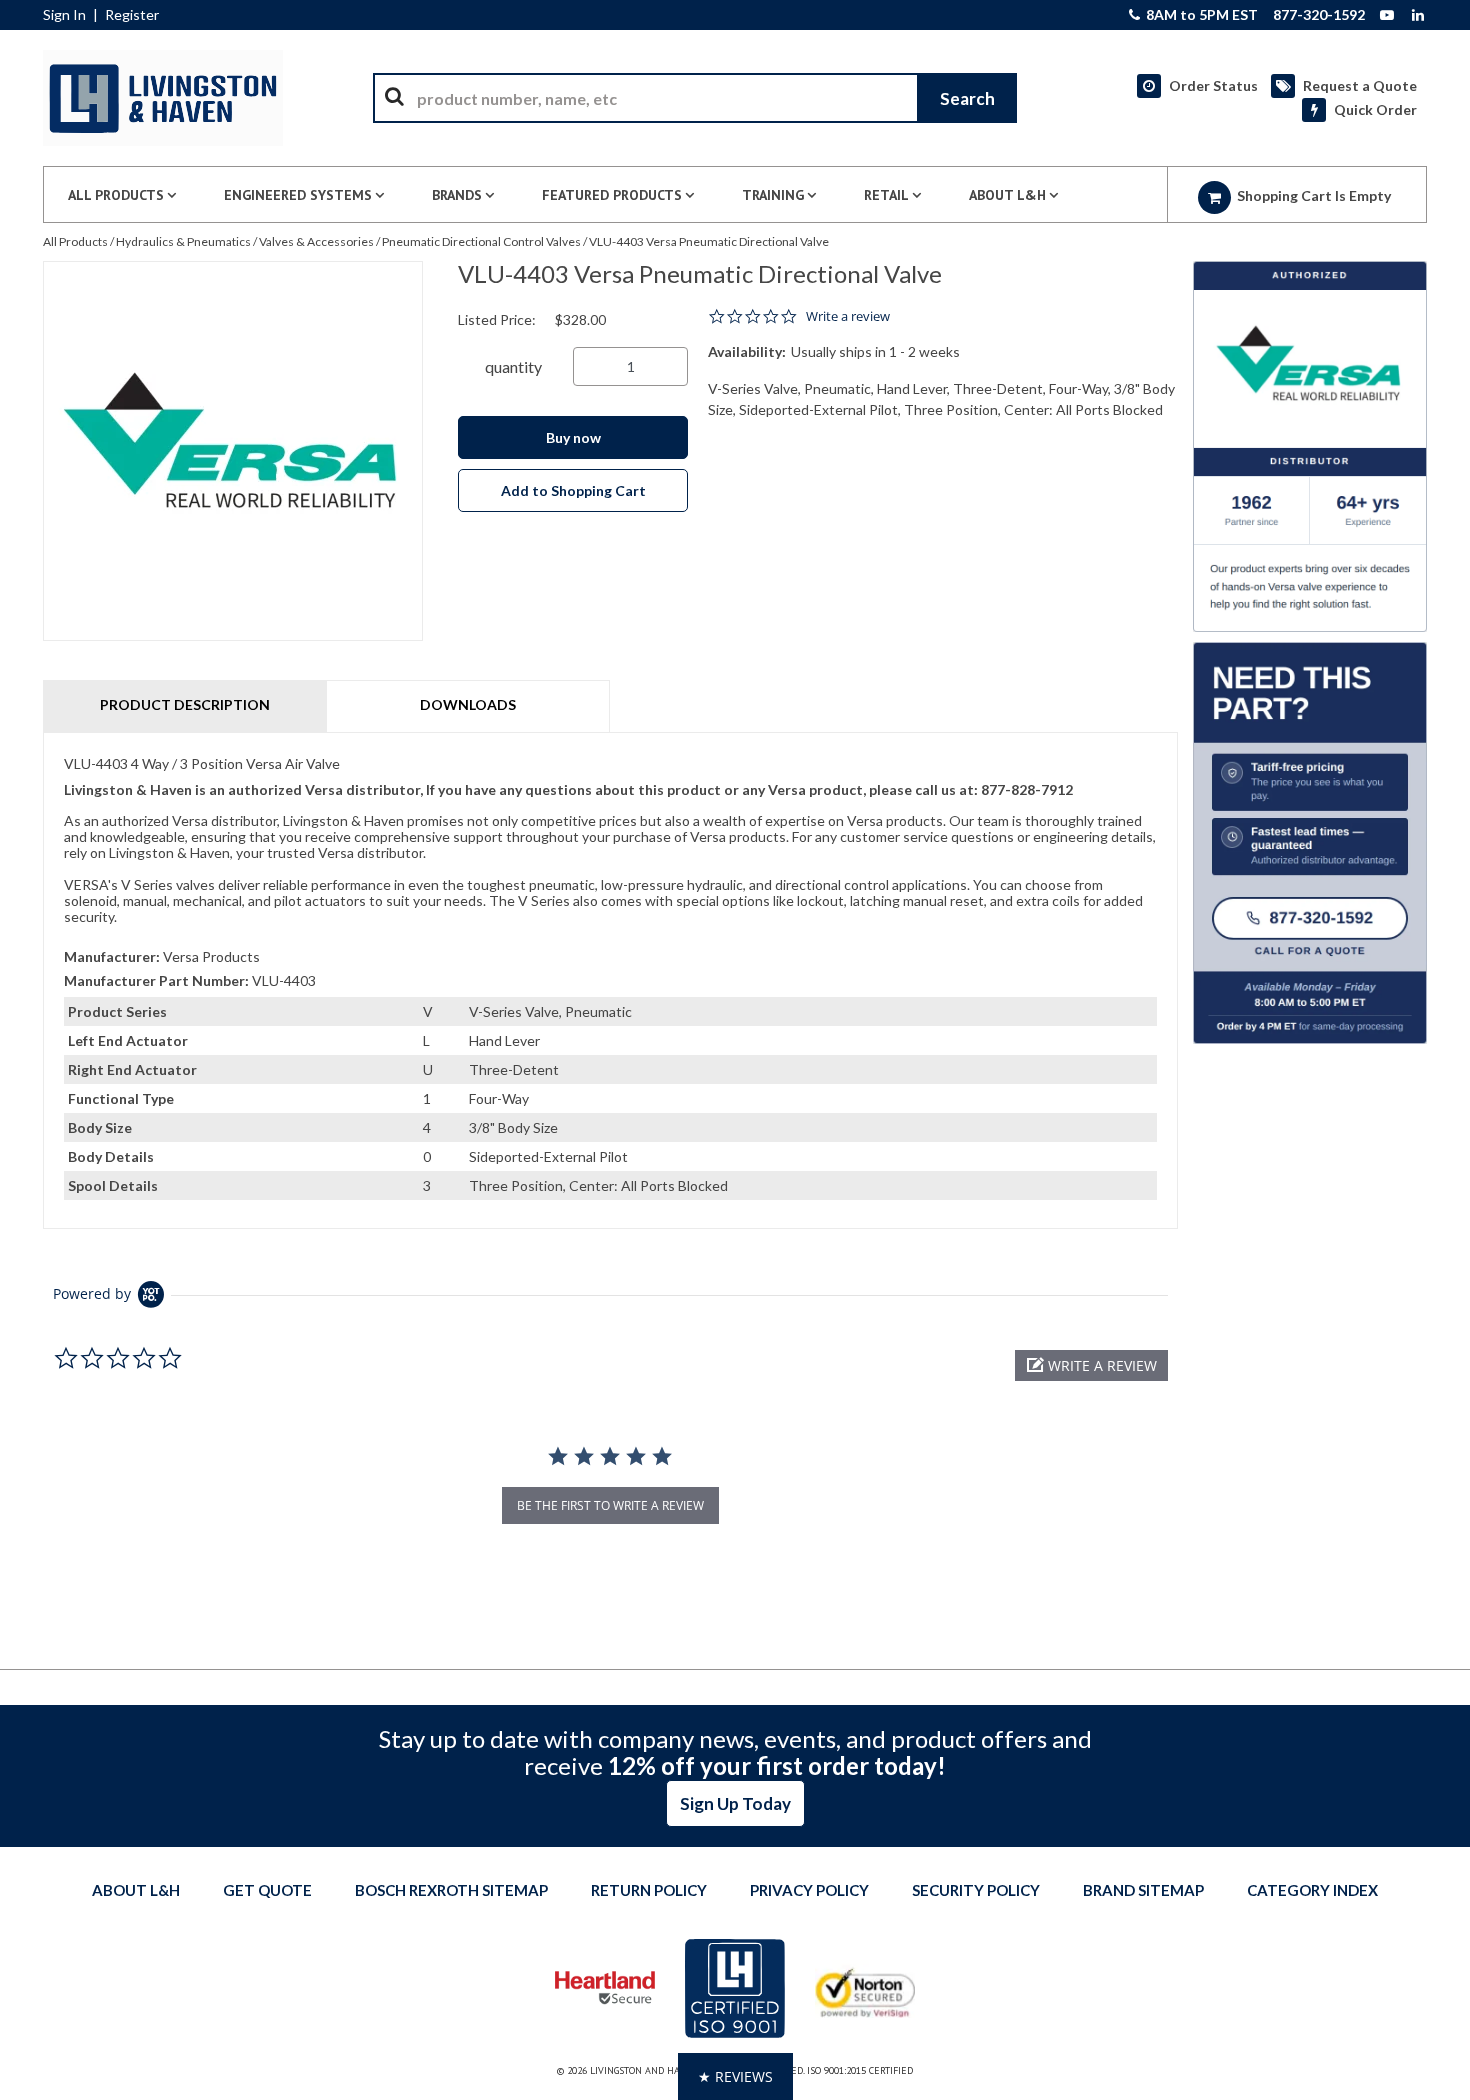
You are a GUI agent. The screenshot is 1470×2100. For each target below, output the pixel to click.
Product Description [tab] (185, 704)
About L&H (136, 1890)
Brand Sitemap (1143, 1890)
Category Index (1312, 1890)
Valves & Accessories (316, 241)
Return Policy (649, 1890)
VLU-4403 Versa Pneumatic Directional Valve (709, 241)
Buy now (573, 437)
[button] (1091, 1365)
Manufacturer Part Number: (156, 980)
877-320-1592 (1319, 15)
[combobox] (695, 98)
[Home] (163, 98)
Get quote (267, 1890)
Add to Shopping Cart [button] (573, 490)
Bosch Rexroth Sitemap (451, 1890)
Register (132, 15)
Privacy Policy (809, 1890)
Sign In (64, 15)
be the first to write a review (610, 1505)
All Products (75, 241)
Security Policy (976, 1890)
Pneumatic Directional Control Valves (481, 241)
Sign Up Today (735, 1803)
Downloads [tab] (468, 704)
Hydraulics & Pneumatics (183, 241)
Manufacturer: (112, 956)
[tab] (610, 980)
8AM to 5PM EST (1200, 15)
